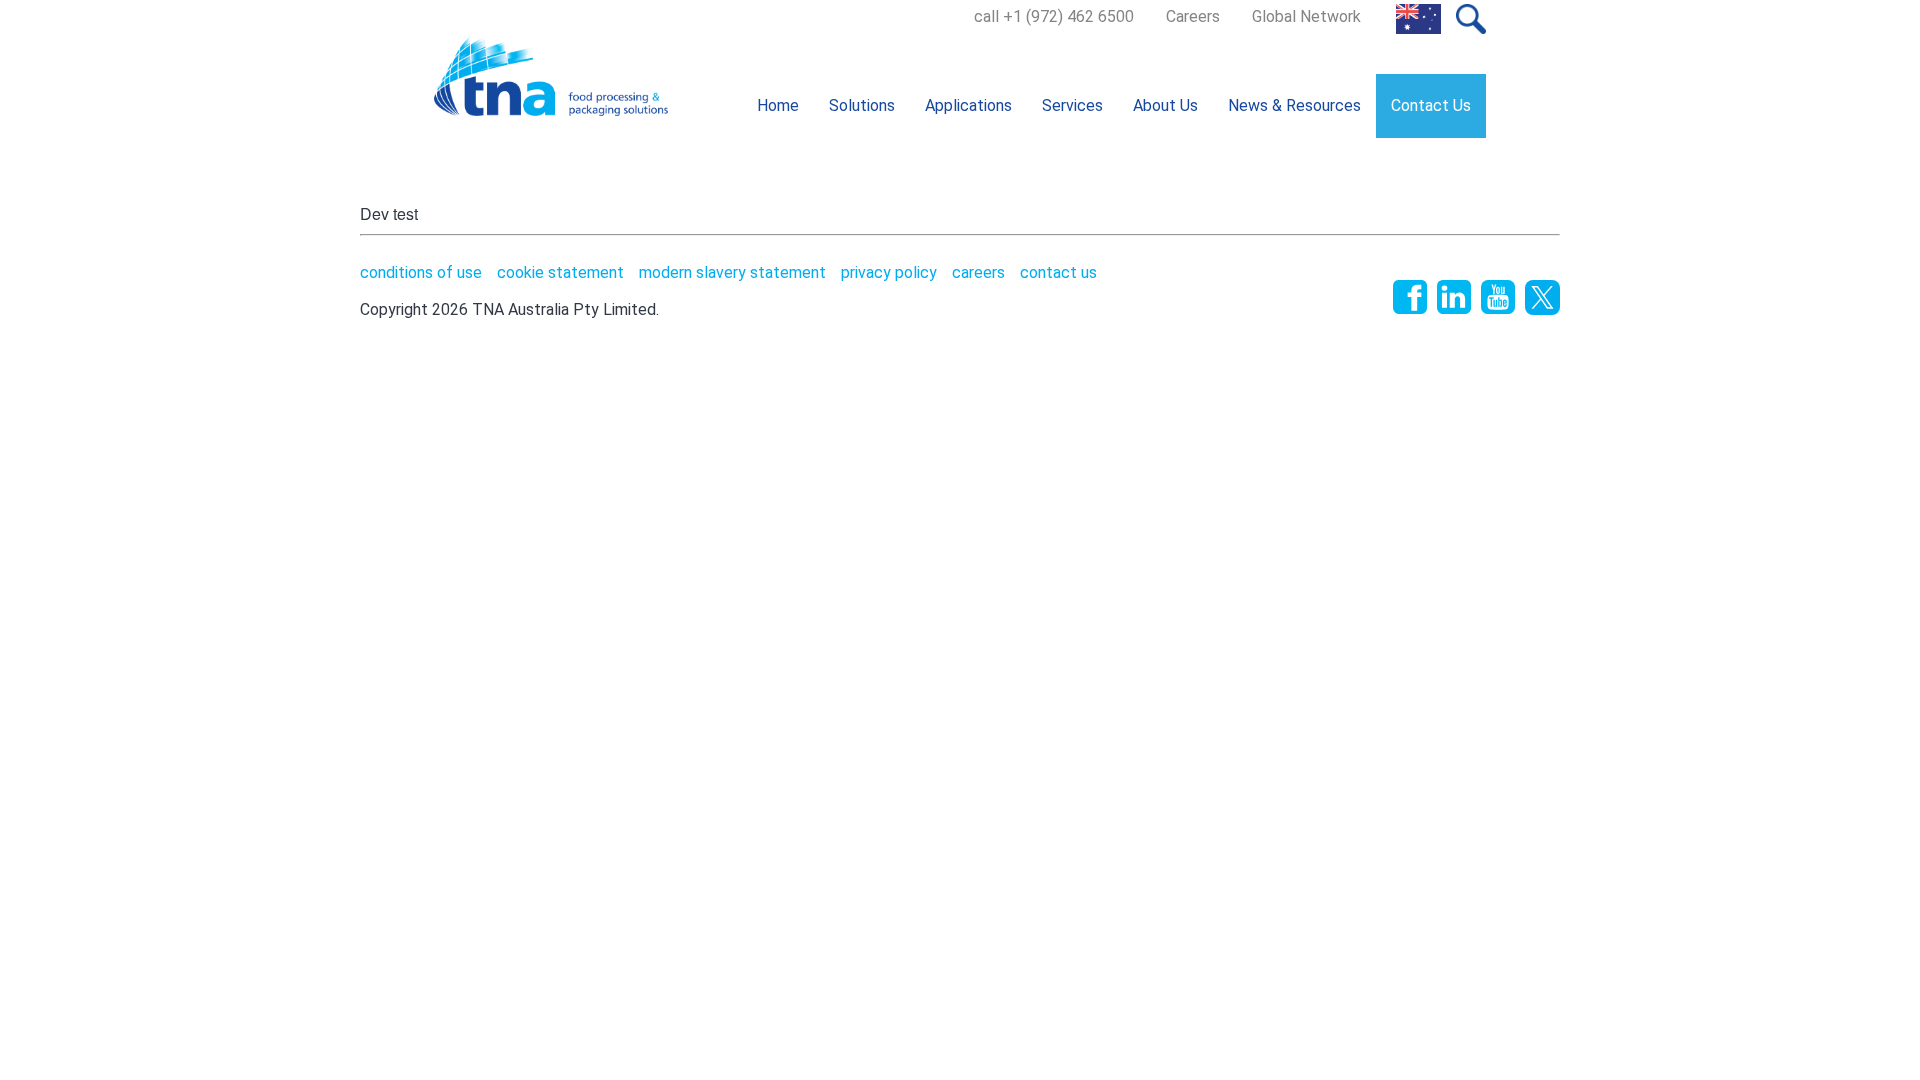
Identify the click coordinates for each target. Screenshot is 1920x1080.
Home (778, 105)
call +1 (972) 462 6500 (1054, 16)
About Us (1165, 105)
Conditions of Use (421, 272)
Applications (968, 105)
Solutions (862, 105)
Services (1072, 105)
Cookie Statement (560, 272)
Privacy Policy (889, 272)
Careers (1193, 16)
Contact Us (1431, 105)
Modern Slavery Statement (732, 272)
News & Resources (1294, 105)
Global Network (1306, 16)
